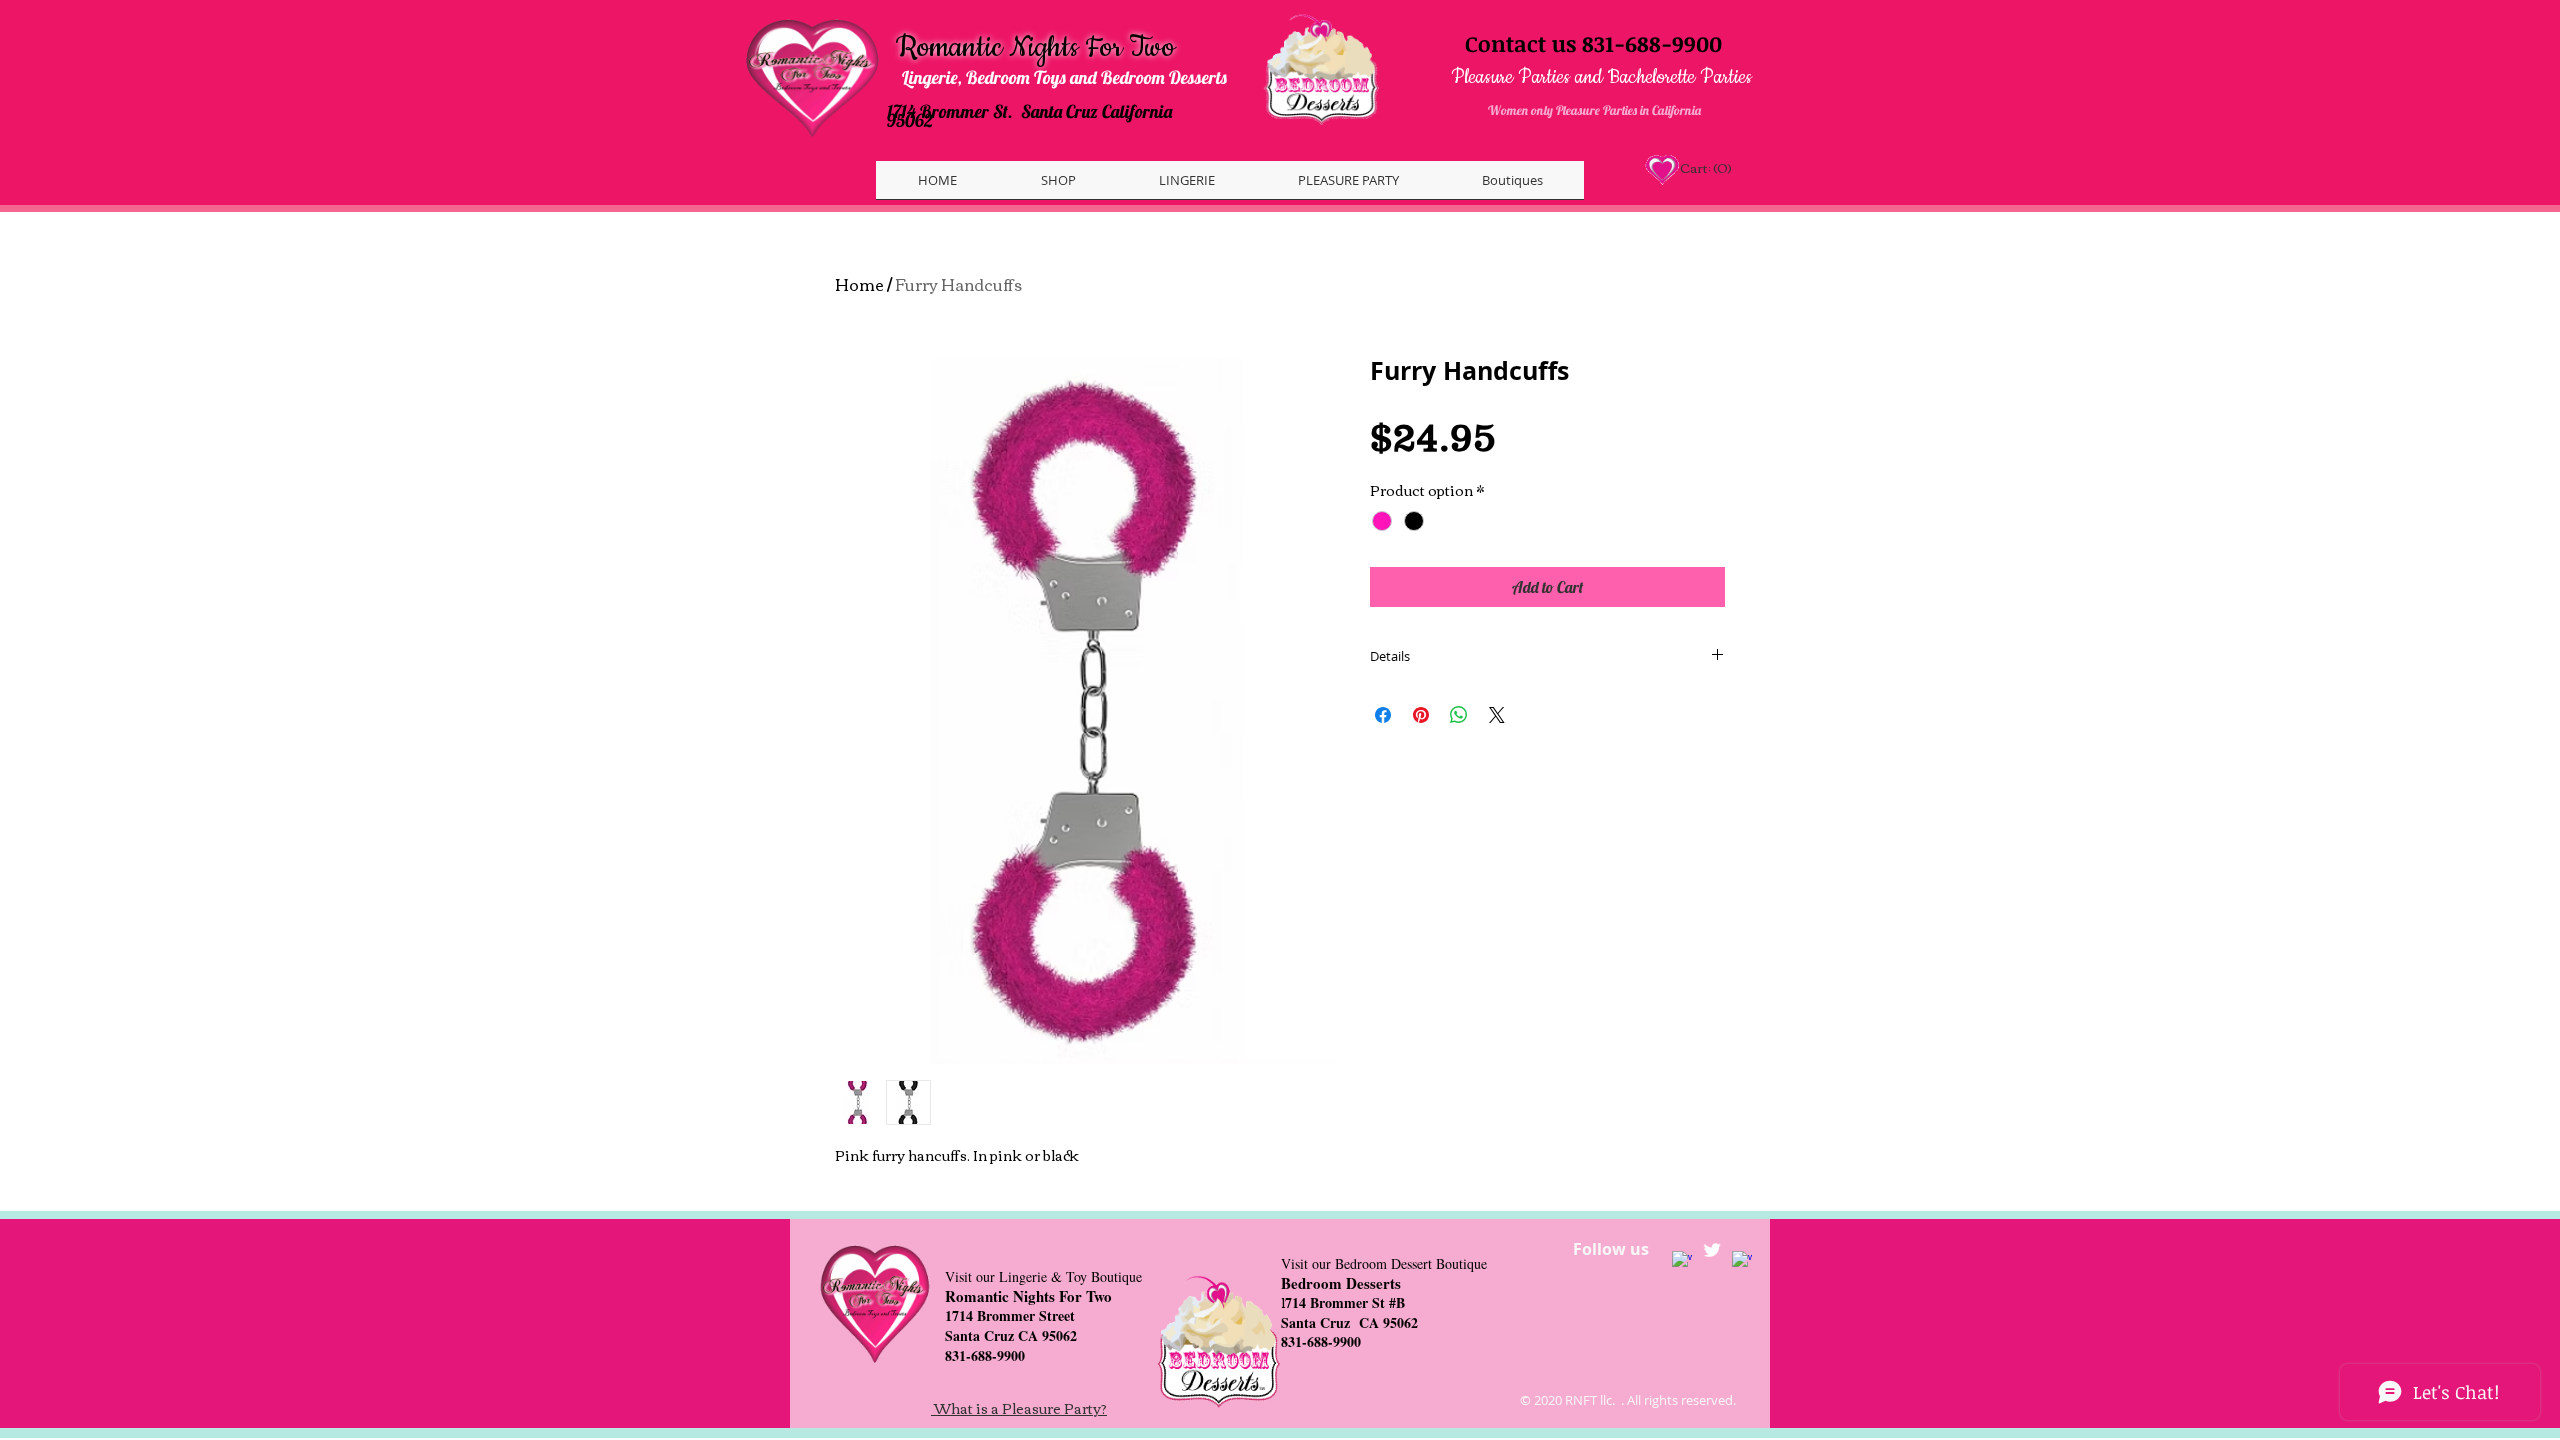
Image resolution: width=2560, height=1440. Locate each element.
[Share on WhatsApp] (1459, 715)
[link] (1704, 168)
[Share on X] (1497, 715)
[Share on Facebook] (1383, 715)
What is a (968, 1408)
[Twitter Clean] (1712, 1250)
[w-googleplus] (1742, 1261)
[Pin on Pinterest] (1421, 715)
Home (859, 284)
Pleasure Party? (1054, 1408)
